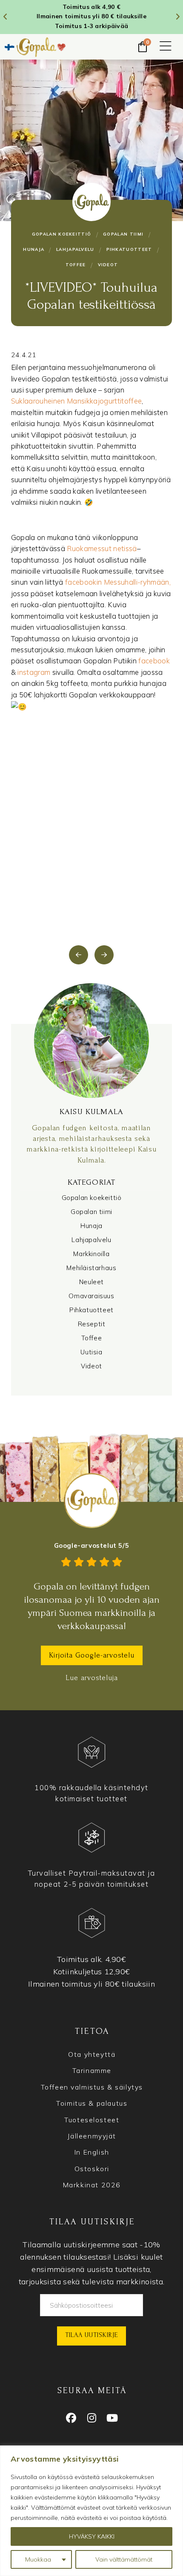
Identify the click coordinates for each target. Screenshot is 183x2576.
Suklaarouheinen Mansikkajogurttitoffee (77, 401)
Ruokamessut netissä (102, 548)
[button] (166, 47)
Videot (91, 1366)
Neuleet (91, 1282)
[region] (91, 2511)
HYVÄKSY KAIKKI (92, 2536)
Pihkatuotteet (91, 1310)
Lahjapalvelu (91, 1240)
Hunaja (91, 1226)
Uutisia (91, 1352)
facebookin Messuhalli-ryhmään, (117, 582)
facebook (154, 661)
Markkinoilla (91, 1254)
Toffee (92, 1338)
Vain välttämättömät (124, 2559)
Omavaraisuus (91, 1296)
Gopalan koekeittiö (92, 1198)
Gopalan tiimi (91, 1212)
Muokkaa (38, 2559)
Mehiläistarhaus (91, 1268)
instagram (34, 672)
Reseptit (92, 1324)
